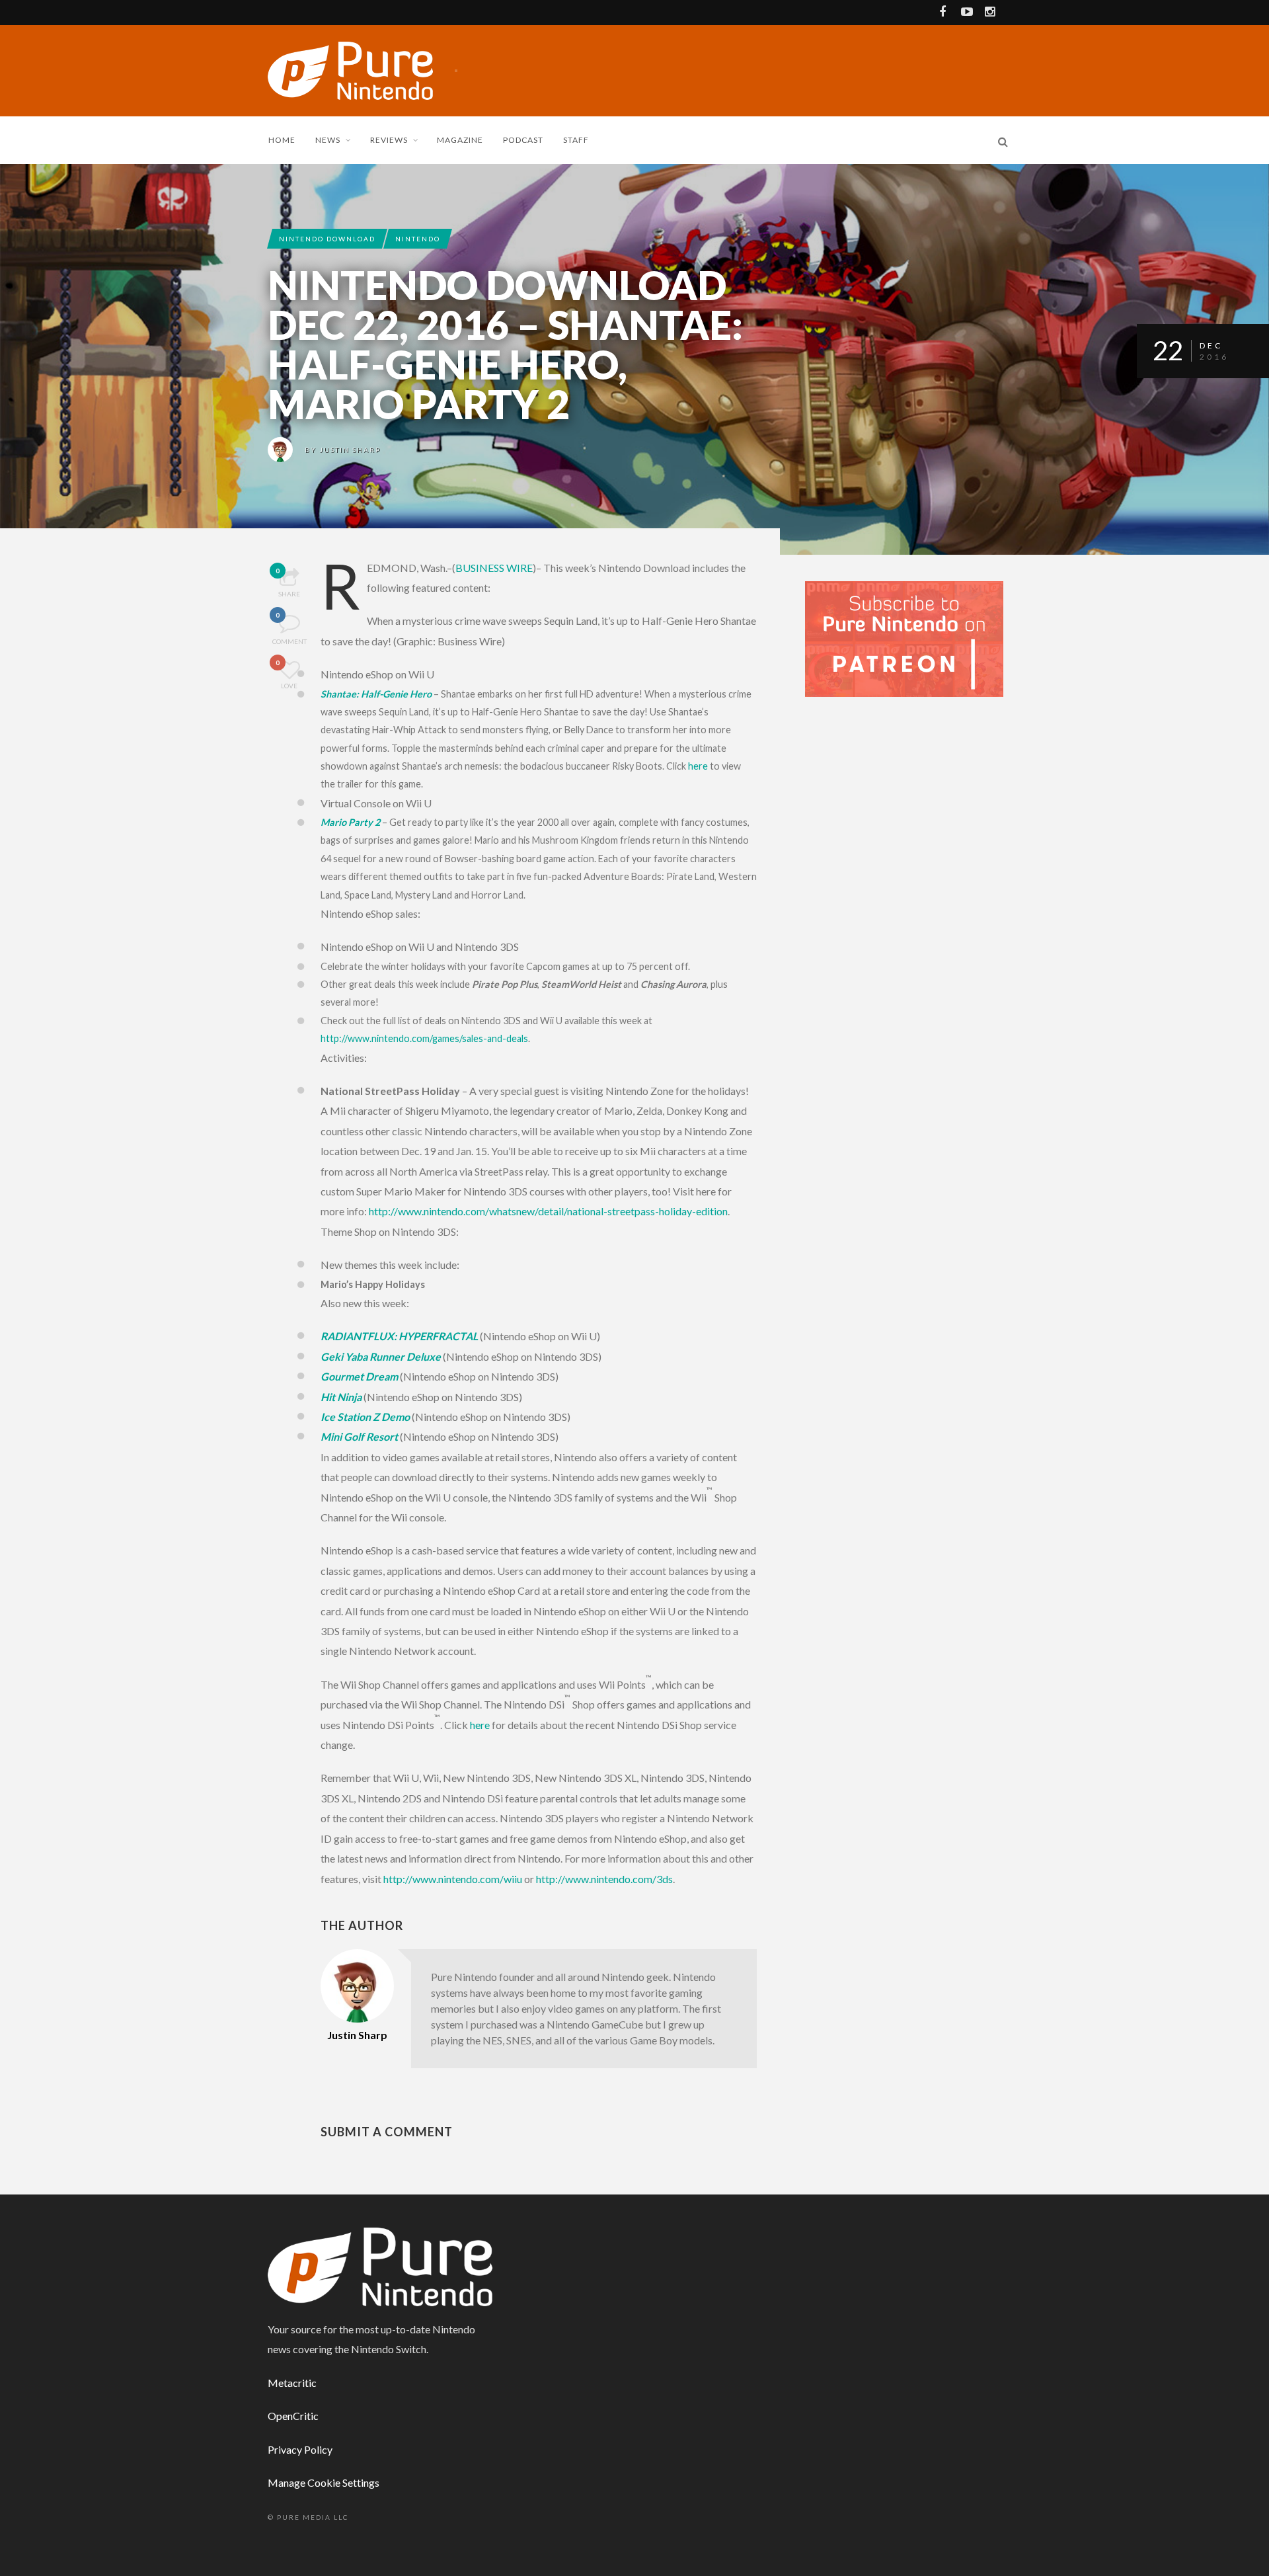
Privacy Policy (300, 2449)
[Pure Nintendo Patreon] (904, 638)
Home (282, 140)
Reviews (389, 140)
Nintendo (418, 239)
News (328, 140)
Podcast (523, 140)
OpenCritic (293, 2416)
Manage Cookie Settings (324, 2482)
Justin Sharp (350, 450)
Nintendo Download (327, 239)
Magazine (460, 140)
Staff (576, 140)
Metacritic (292, 2383)
